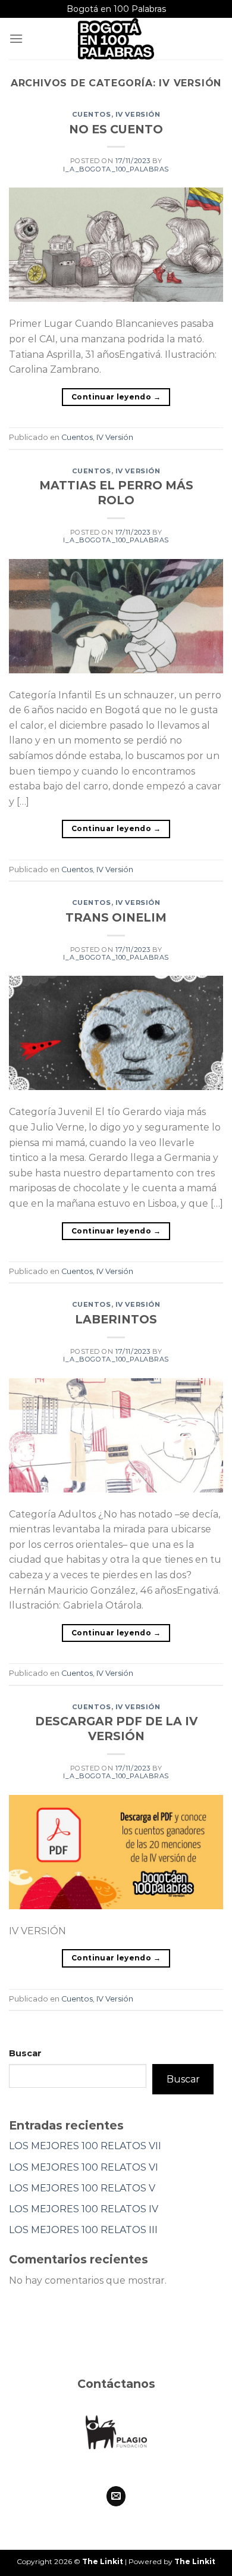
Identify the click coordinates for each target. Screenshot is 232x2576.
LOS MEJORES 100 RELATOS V (82, 2188)
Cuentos (92, 114)
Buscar (25, 2053)
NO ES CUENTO (116, 129)
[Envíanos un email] (116, 2496)
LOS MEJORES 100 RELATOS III (83, 2230)
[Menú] (16, 38)
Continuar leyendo (116, 397)
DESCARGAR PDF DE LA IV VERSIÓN (116, 1729)
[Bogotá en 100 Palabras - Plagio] (116, 39)
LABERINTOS (116, 1319)
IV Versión (138, 114)
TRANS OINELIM (116, 917)
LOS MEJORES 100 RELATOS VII (85, 2146)
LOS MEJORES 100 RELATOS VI (84, 2167)
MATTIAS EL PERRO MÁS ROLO (116, 493)
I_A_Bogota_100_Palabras (116, 169)
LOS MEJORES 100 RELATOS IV (84, 2209)
